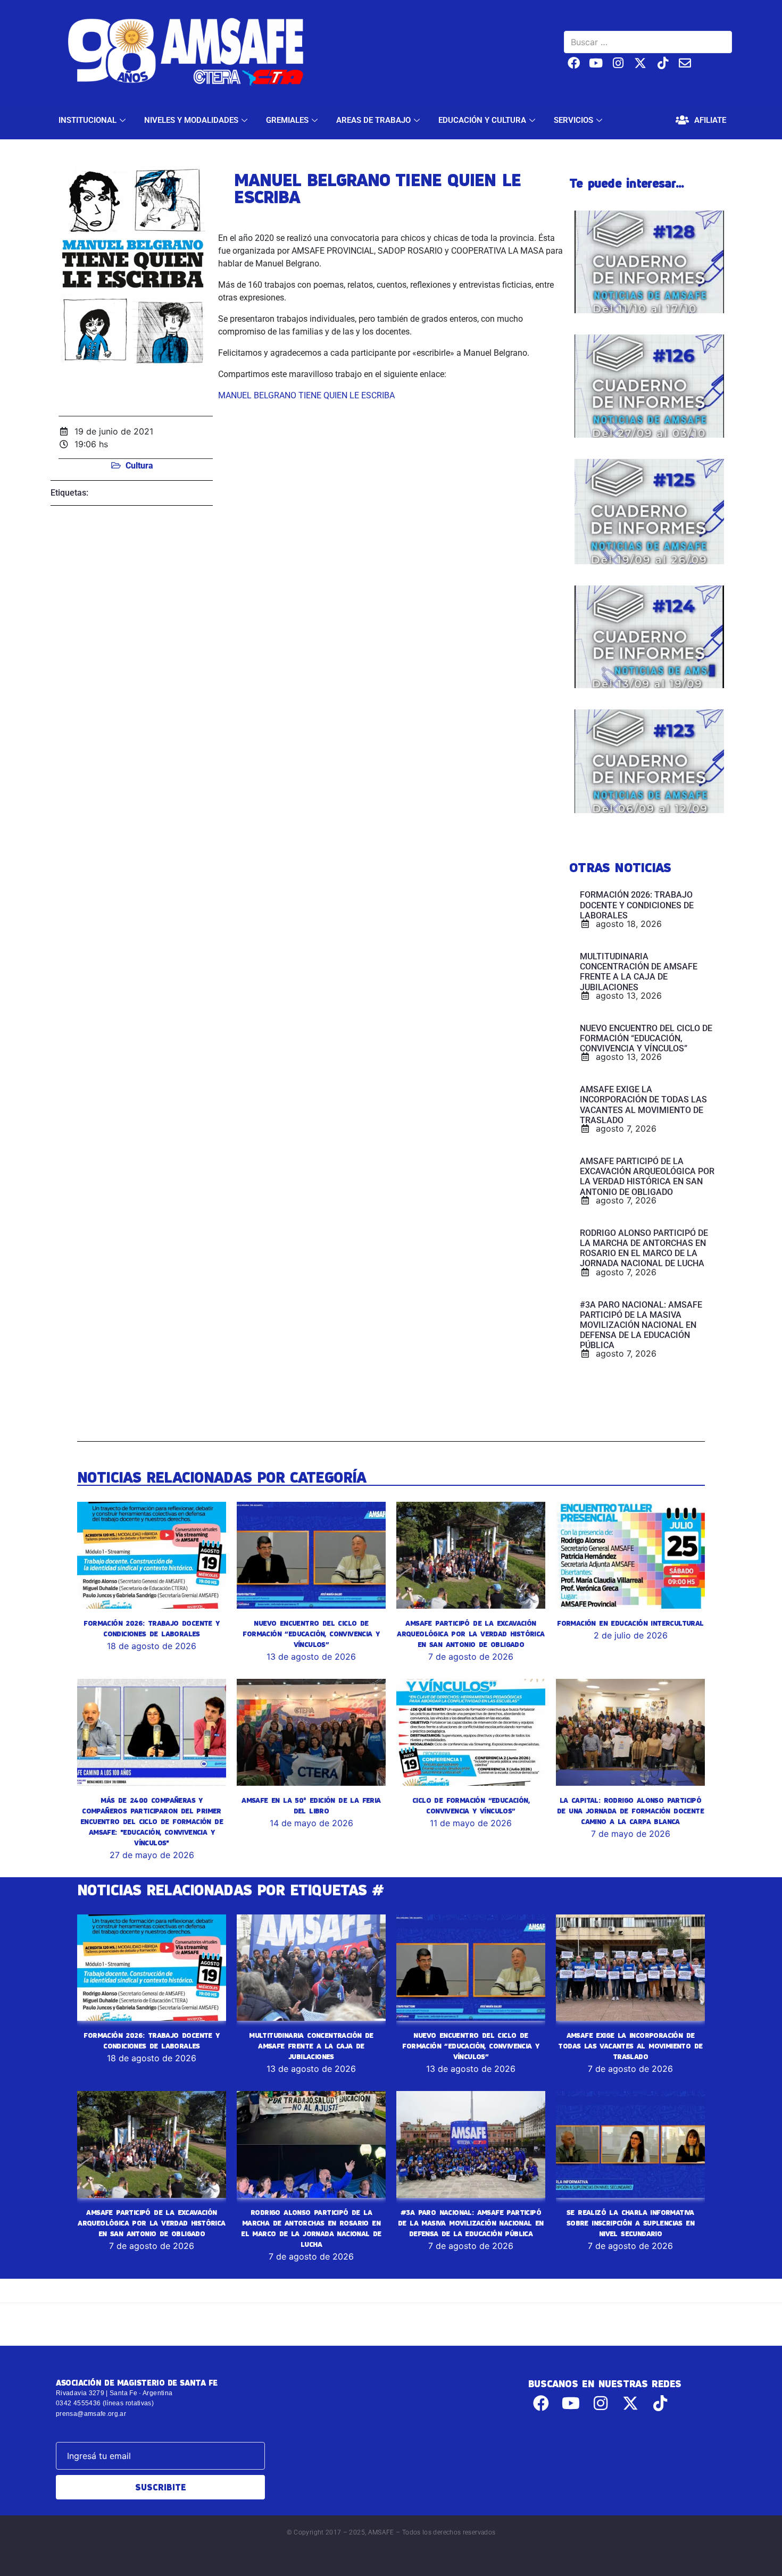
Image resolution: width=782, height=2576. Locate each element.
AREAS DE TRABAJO (373, 120)
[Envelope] (685, 63)
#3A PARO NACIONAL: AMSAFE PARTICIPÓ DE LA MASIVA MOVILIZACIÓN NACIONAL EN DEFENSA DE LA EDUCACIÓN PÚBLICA (471, 2223)
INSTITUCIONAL (88, 120)
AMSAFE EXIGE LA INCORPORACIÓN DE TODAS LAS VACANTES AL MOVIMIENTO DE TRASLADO (630, 2046)
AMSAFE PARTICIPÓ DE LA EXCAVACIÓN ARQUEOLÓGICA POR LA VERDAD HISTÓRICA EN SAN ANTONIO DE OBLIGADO (471, 1634)
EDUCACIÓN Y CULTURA (482, 120)
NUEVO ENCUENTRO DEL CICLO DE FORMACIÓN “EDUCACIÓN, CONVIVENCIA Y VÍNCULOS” (311, 1634)
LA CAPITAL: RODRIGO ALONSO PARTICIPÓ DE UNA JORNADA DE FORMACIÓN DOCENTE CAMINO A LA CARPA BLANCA (630, 1811)
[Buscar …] (648, 42)
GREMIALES (287, 120)
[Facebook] (574, 63)
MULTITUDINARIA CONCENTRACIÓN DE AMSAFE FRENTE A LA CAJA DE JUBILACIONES (311, 2046)
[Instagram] (618, 63)
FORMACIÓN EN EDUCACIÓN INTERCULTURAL (630, 1623)
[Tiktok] (663, 63)
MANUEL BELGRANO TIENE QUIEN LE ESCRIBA (306, 395)
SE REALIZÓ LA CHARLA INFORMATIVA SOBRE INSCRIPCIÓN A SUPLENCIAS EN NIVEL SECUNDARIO (630, 2223)
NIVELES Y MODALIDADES (191, 120)
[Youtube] (596, 63)
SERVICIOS (573, 120)
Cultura (139, 466)
